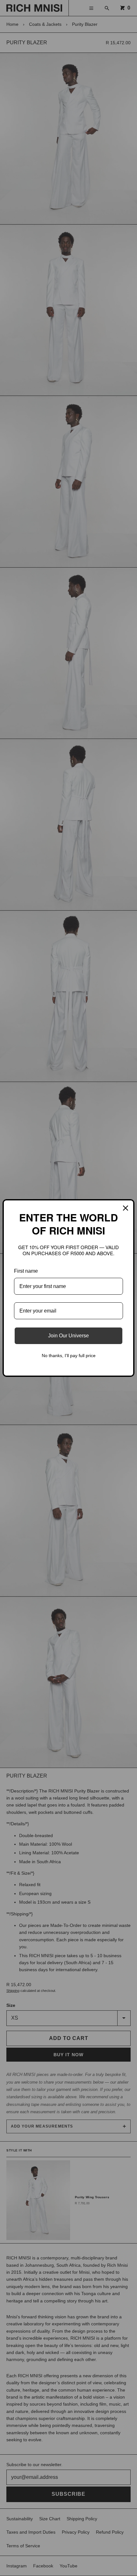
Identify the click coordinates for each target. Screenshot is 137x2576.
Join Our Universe (68, 1336)
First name (26, 1271)
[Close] (126, 1208)
